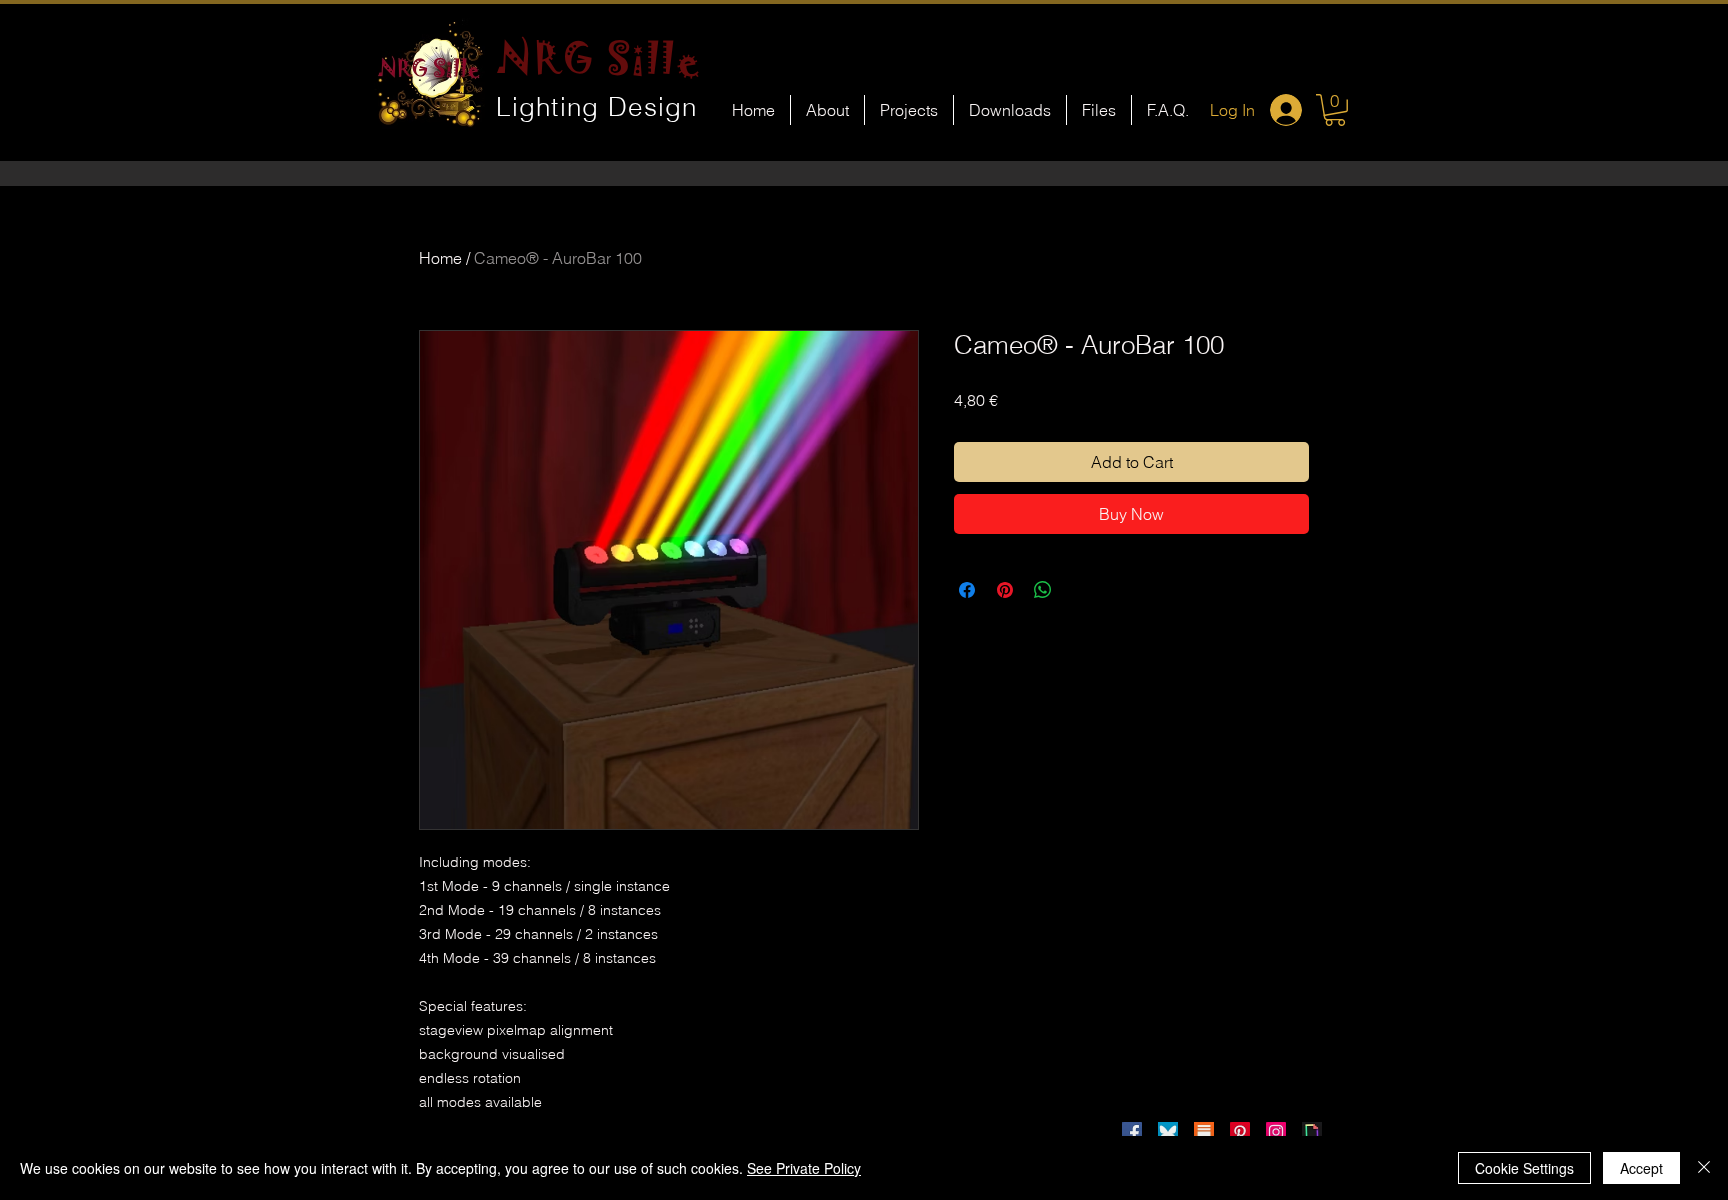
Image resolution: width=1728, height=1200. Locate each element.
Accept (1641, 1168)
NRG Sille (599, 58)
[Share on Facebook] (967, 590)
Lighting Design (597, 107)
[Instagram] (1276, 1132)
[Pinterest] (1240, 1132)
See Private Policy (804, 1168)
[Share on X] (1081, 590)
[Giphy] (1312, 1132)
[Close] (1704, 1168)
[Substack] (1204, 1132)
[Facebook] (1132, 1132)
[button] (1335, 110)
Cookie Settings (1524, 1168)
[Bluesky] (1168, 1132)
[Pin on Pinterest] (1005, 590)
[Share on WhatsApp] (1043, 590)
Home (440, 258)
